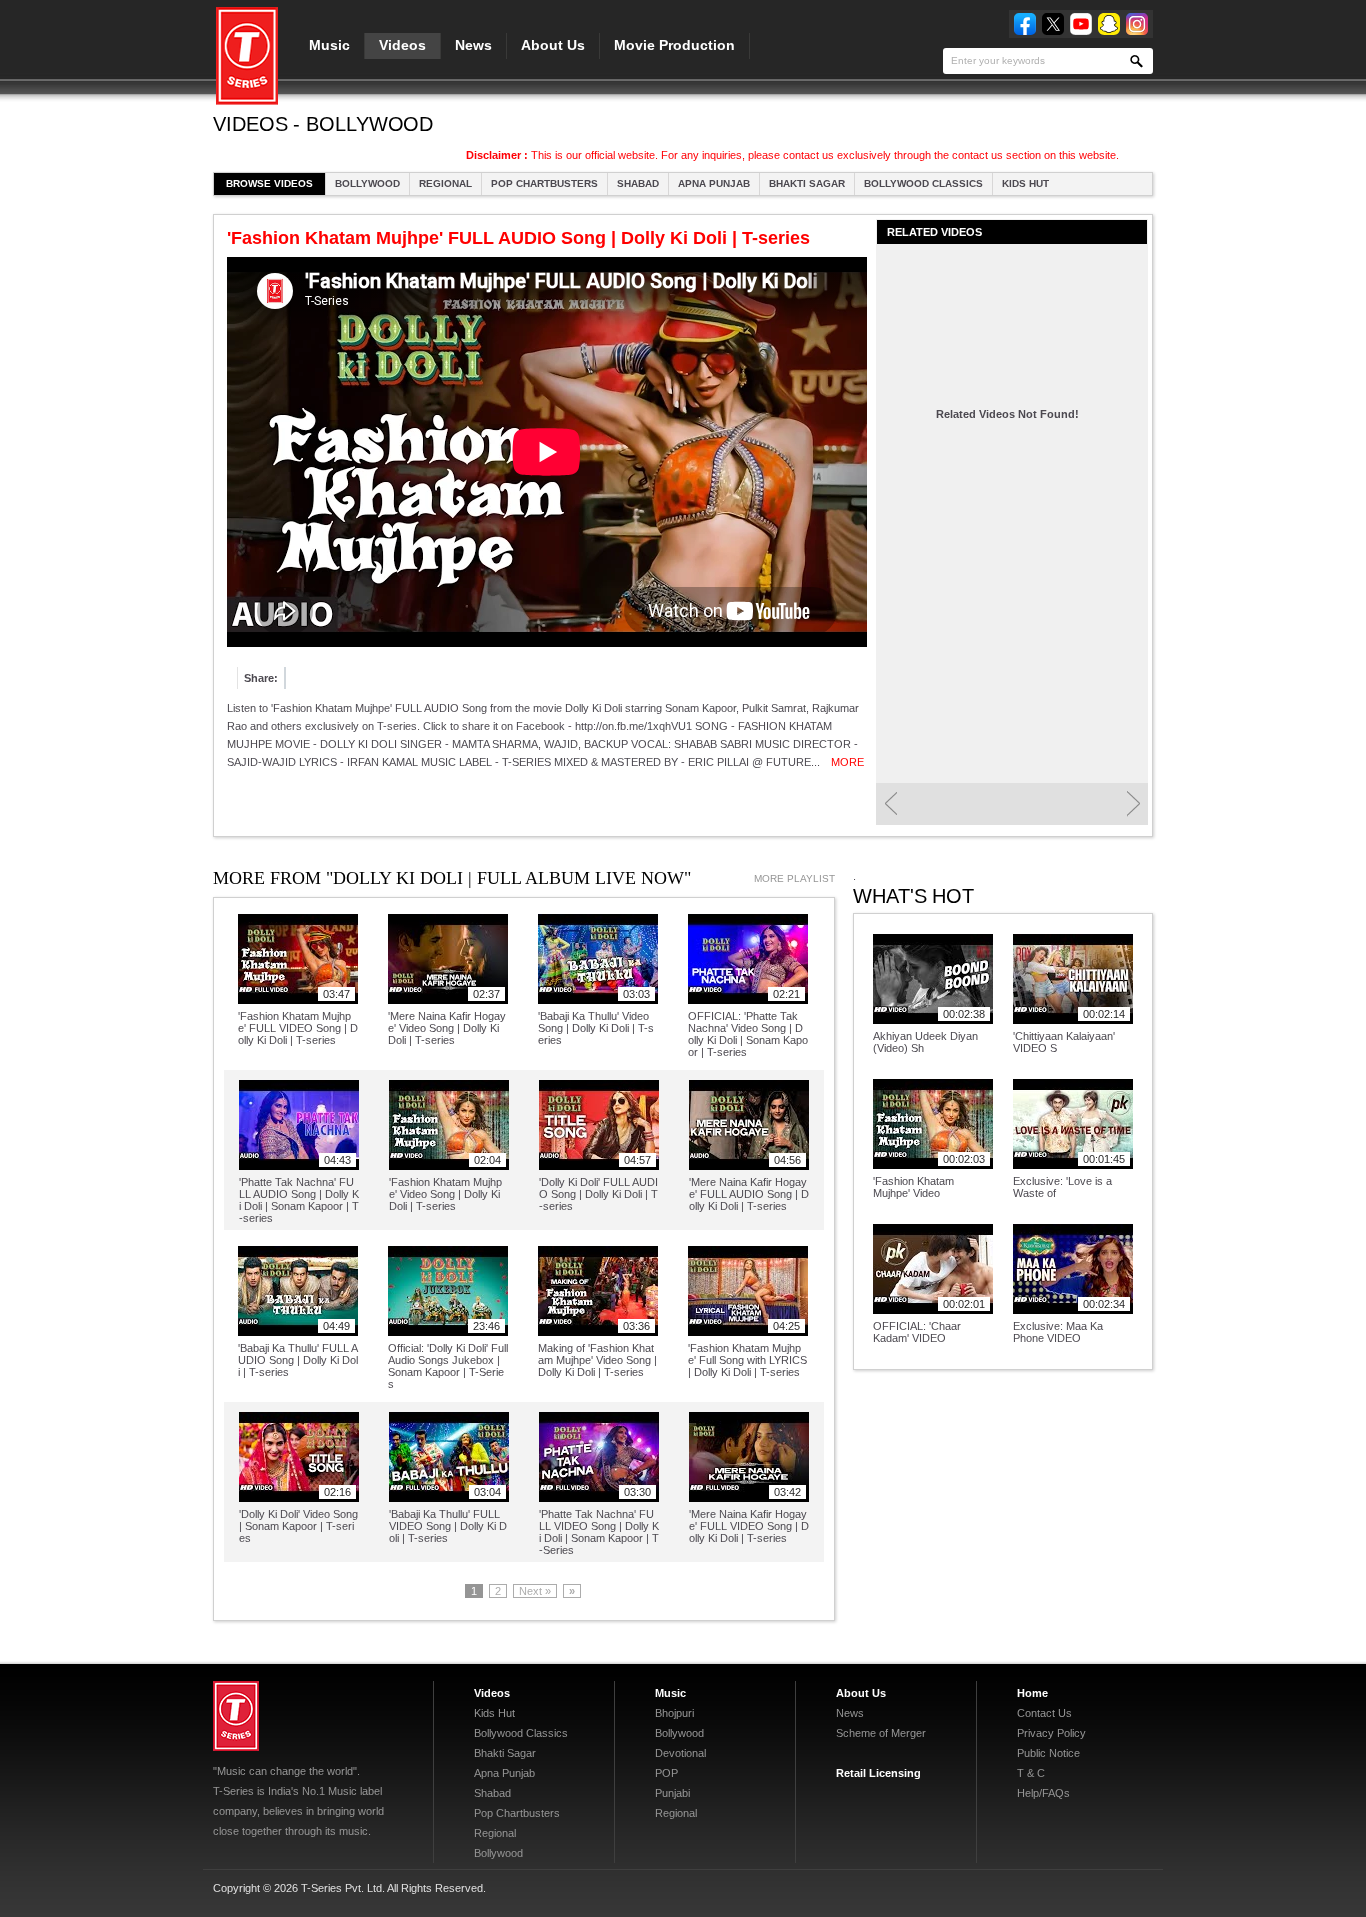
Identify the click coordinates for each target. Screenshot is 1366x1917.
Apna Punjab (714, 183)
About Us (553, 45)
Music (329, 45)
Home (1032, 1693)
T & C (1031, 1773)
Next (1133, 804)
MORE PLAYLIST (794, 878)
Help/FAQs (1043, 1793)
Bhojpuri (674, 1713)
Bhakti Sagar (807, 183)
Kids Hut (1025, 183)
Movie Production (674, 45)
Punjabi (672, 1793)
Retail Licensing (878, 1773)
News (473, 45)
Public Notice (1048, 1753)
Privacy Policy (1051, 1733)
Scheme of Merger (881, 1733)
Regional (445, 183)
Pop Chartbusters (544, 183)
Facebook (1025, 24)
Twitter (1053, 24)
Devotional (680, 1753)
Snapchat (1109, 24)
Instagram (1137, 24)
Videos (402, 45)
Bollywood (367, 183)
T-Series (236, 1716)
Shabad (638, 183)
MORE (847, 762)
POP (666, 1773)
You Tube (1081, 24)
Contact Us (1044, 1713)
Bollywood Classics (923, 183)
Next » (535, 1591)
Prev (890, 804)
